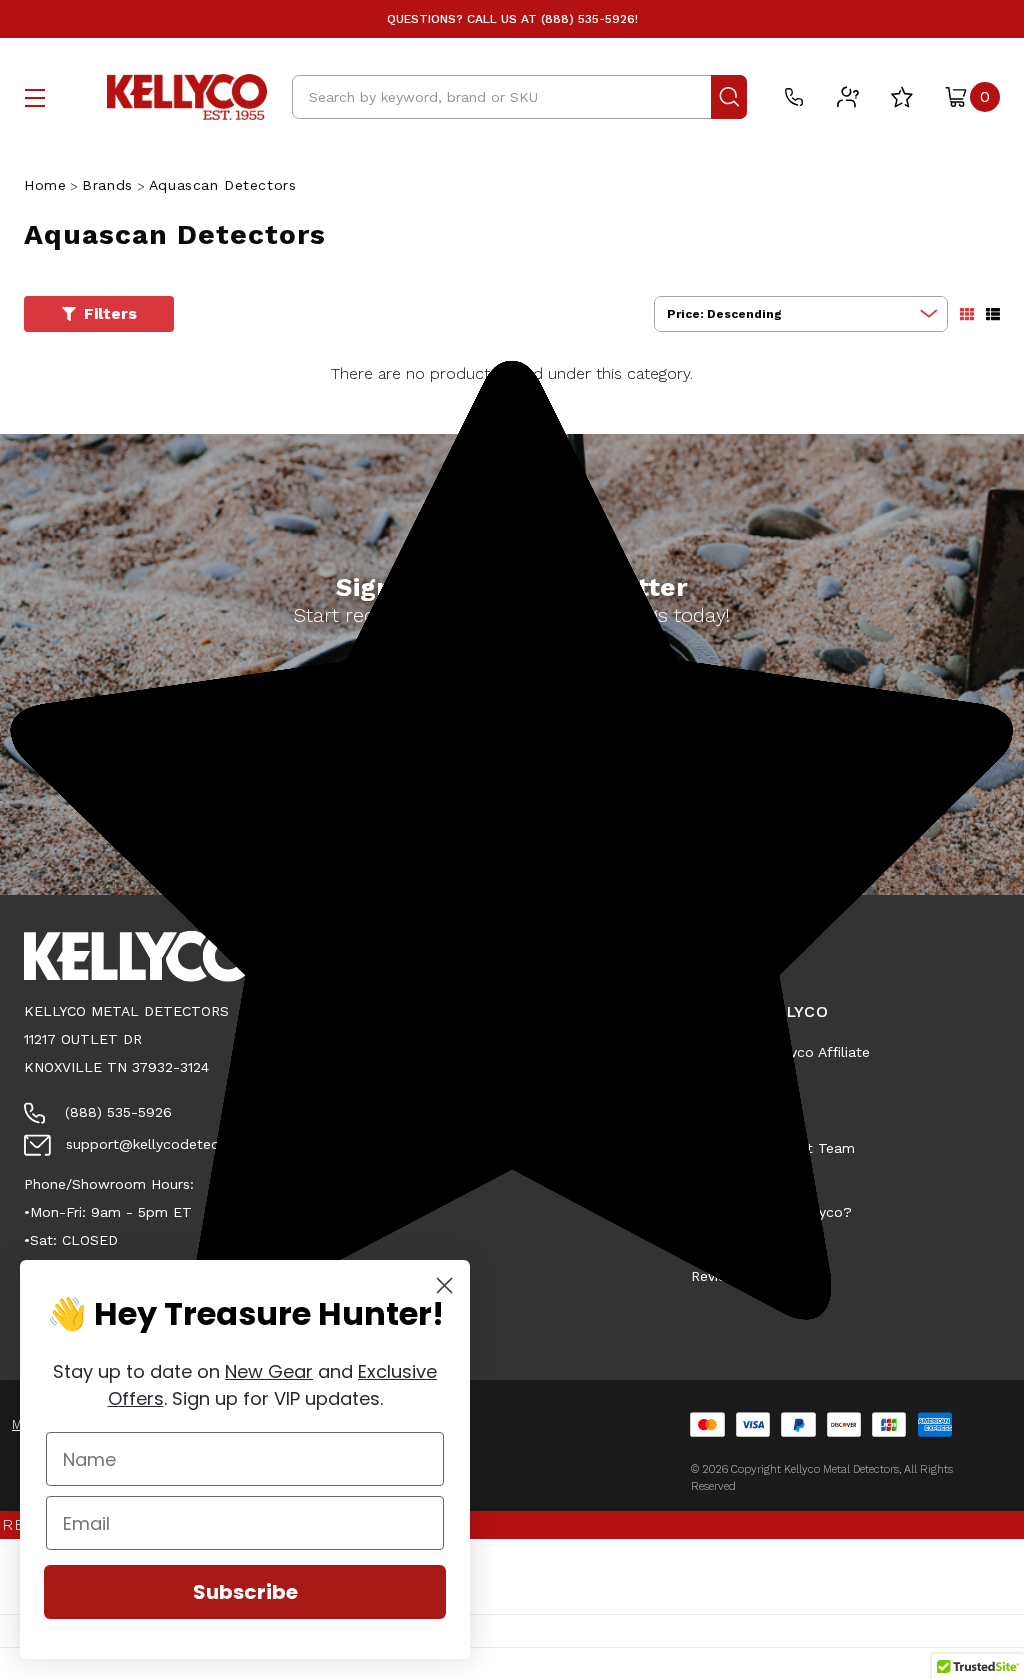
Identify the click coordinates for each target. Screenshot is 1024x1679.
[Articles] (848, 97)
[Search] (729, 97)
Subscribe (245, 1592)
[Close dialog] (444, 1285)
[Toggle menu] (35, 97)
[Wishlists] (902, 97)
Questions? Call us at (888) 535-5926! (512, 19)
